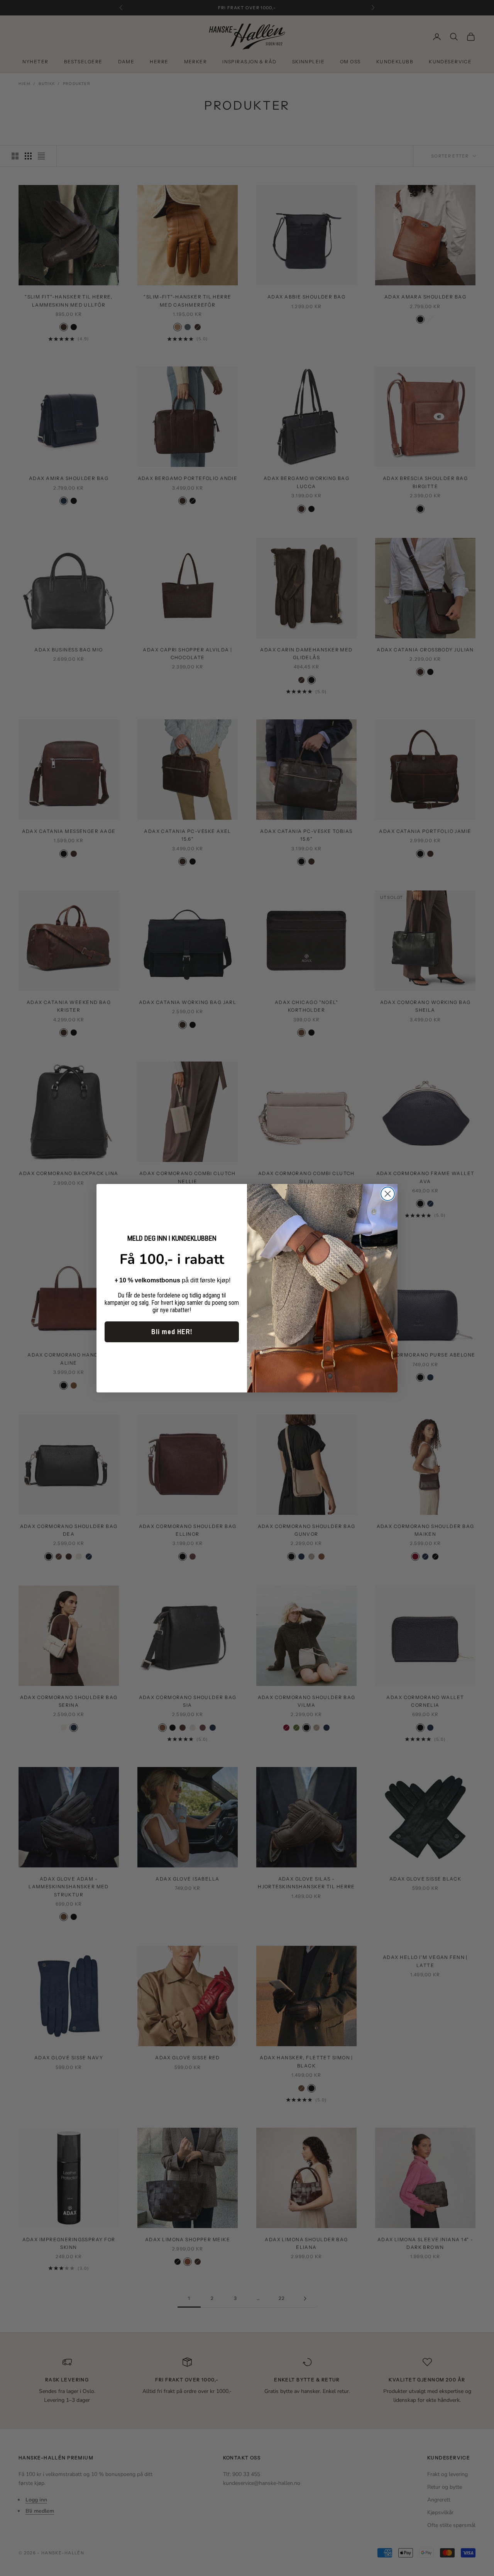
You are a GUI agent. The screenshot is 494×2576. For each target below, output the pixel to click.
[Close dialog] (388, 1194)
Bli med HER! (172, 1332)
